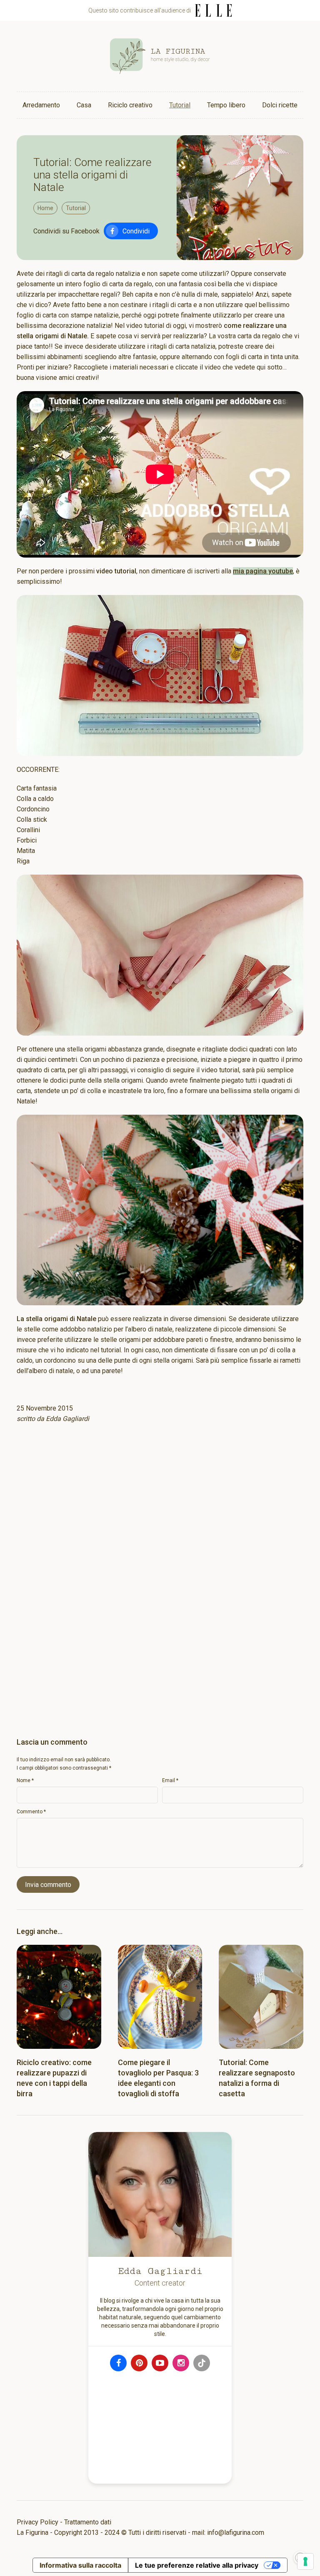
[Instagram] (181, 2363)
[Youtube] (160, 2363)
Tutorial (180, 105)
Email (170, 1780)
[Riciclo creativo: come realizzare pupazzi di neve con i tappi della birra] (59, 1997)
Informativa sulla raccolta (80, 2565)
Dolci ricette (280, 105)
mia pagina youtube (263, 571)
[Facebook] (118, 2363)
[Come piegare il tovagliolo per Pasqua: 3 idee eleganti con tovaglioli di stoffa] (160, 1997)
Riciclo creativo (130, 105)
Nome (25, 1780)
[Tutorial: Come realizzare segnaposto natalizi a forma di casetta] (261, 1997)
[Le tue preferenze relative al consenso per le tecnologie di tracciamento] (305, 2561)
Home (45, 208)
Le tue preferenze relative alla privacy (197, 2565)
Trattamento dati (88, 2522)
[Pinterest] (139, 2363)
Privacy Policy (37, 2522)
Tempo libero (226, 105)
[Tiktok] (202, 2363)
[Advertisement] (160, 1518)
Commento (31, 1812)
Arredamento (41, 105)
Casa (84, 105)
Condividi (136, 231)
